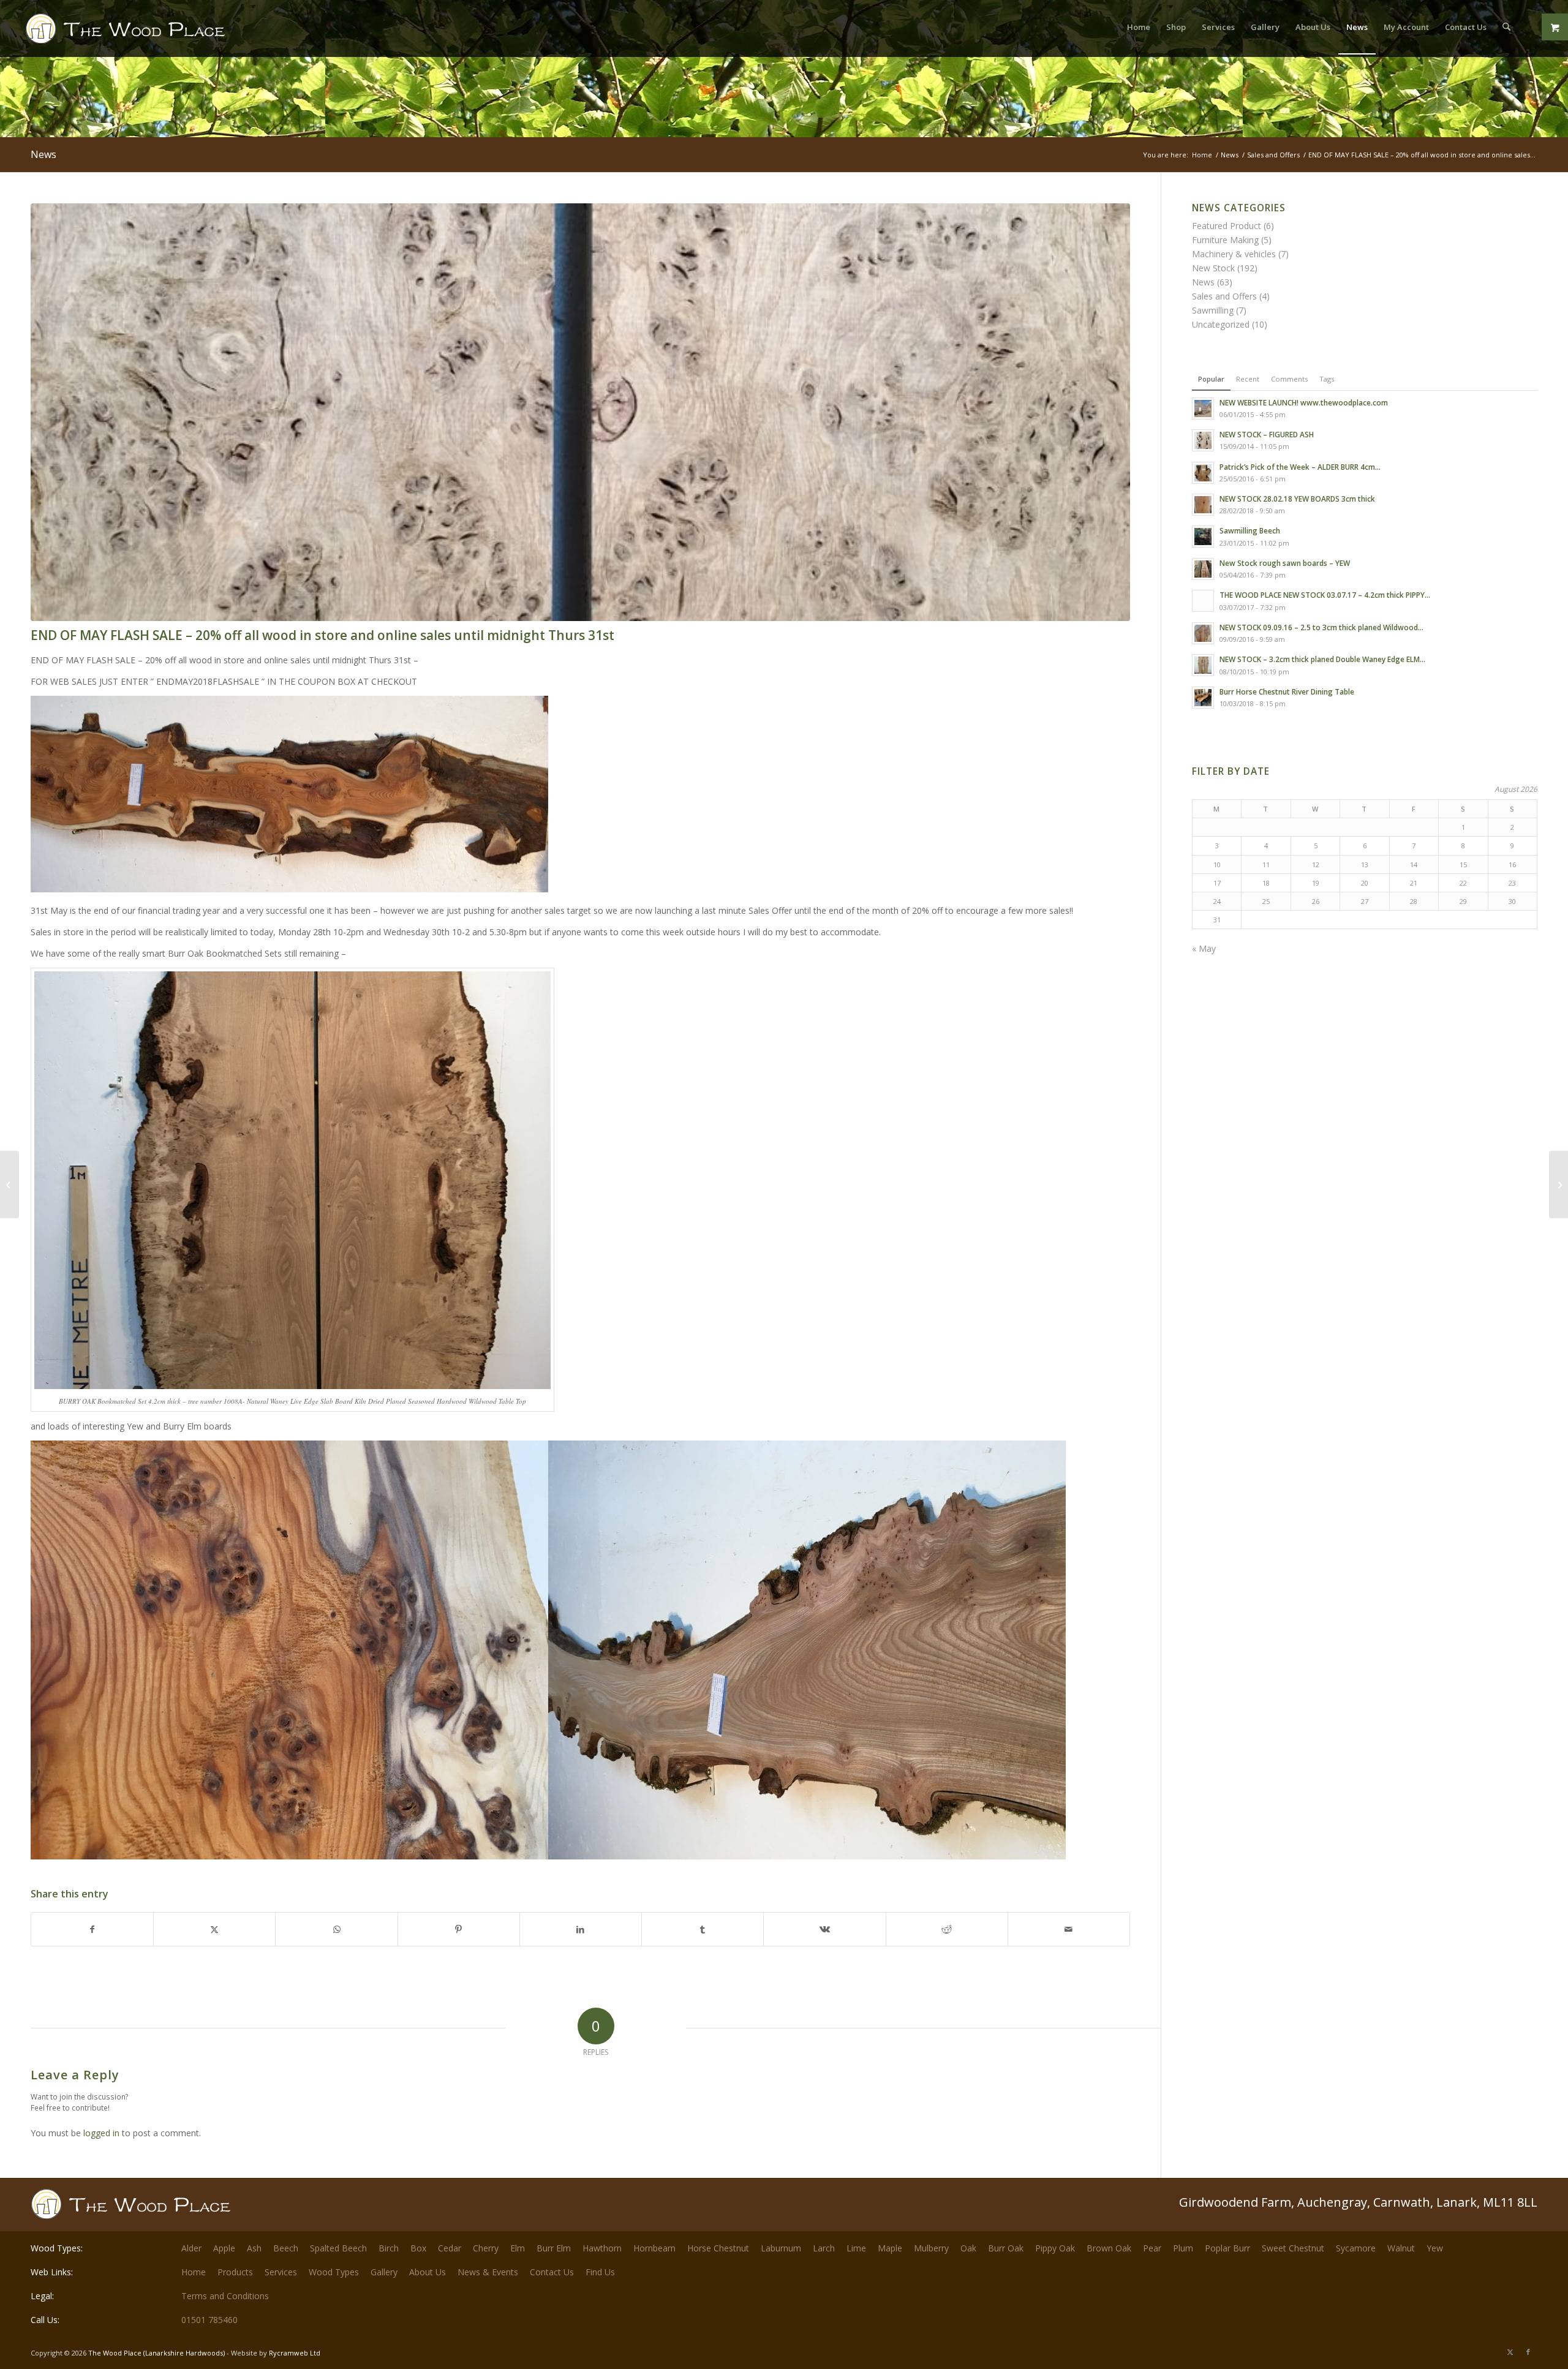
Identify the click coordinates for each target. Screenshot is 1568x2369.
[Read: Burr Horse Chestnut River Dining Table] (1203, 698)
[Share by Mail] (1069, 1929)
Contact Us (552, 2272)
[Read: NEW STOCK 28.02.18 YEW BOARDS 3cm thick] (1203, 505)
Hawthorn (602, 2248)
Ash (254, 2248)
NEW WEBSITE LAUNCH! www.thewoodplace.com (1304, 402)
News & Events (488, 2272)
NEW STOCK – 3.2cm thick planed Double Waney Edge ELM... (1322, 659)
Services (281, 2272)
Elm (518, 2248)
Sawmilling (1213, 310)
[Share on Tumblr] (703, 1929)
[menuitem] (1139, 27)
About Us (428, 2272)
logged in (101, 2133)
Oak (968, 2248)
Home (194, 2272)
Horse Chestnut (718, 2248)
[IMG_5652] (580, 412)
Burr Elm (554, 2248)
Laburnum (781, 2248)
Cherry (486, 2248)
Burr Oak (1006, 2248)
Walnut (1401, 2248)
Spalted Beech (338, 2248)
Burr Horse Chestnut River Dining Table (1287, 691)
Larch (824, 2248)
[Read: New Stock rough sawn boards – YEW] (1203, 569)
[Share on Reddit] (947, 1929)
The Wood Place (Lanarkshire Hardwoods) (156, 2353)
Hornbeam (654, 2248)
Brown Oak (1109, 2248)
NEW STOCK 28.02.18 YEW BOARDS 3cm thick (1297, 499)
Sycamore (1356, 2248)
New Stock (1213, 268)
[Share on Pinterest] (459, 1929)
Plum (1183, 2248)
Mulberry (931, 2248)
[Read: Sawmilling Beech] (1203, 537)
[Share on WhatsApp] (336, 1929)
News (43, 154)
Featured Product (1227, 226)
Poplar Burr (1227, 2248)
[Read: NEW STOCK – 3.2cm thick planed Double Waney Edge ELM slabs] (1203, 665)
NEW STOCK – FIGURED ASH (1267, 434)
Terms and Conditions (225, 2296)
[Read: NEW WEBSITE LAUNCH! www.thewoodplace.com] (1203, 409)
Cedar (450, 2248)
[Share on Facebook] (92, 1929)
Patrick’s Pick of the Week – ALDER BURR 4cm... (1300, 467)
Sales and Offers (1224, 296)
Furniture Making (1225, 240)
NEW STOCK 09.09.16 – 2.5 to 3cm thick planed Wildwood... (1321, 627)
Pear (1152, 2248)
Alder (191, 2248)
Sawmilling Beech (1250, 530)
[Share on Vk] (824, 1929)
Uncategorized (1221, 324)
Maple (890, 2248)
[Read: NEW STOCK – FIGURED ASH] (1203, 440)
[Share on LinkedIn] (581, 1929)
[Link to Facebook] (1528, 2352)
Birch (389, 2248)
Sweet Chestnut (1293, 2248)
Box (418, 2248)
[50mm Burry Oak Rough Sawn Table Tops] (1559, 1184)
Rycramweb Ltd (295, 2353)
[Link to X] (1510, 2352)
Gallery (384, 2272)
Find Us (600, 2272)
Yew (1435, 2248)
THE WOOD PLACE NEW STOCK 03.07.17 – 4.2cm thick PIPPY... (1325, 595)
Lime (856, 2248)
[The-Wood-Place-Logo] (148, 33)
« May (1204, 948)
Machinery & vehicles (1234, 254)
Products (235, 2272)
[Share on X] (214, 1929)
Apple (224, 2248)
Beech (286, 2248)
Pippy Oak (1055, 2248)
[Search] (1506, 27)
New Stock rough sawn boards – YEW (1285, 563)
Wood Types (334, 2272)
